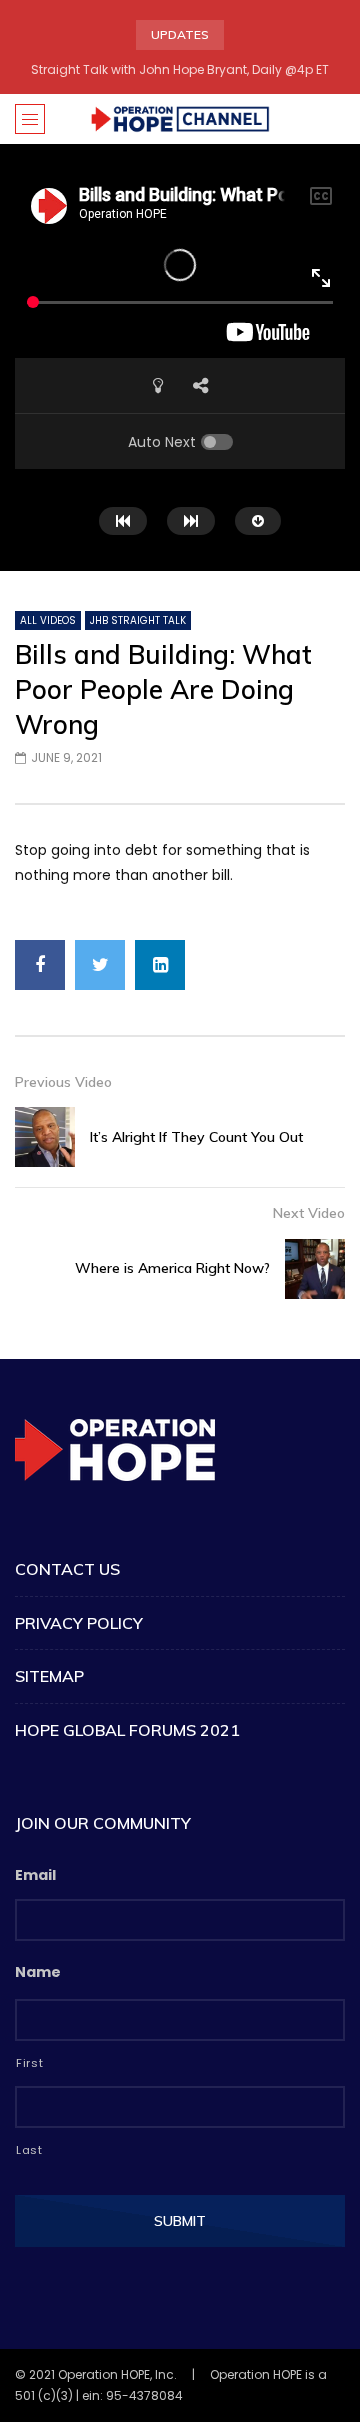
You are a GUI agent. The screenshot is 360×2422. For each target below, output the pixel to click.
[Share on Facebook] (40, 965)
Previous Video (63, 1082)
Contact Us (67, 1569)
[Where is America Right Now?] (315, 1269)
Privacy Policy (79, 1623)
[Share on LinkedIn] (160, 965)
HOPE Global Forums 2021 (127, 1730)
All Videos (48, 620)
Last (29, 2150)
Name (38, 1972)
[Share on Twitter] (100, 965)
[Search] (335, 119)
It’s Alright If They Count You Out (196, 1137)
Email (35, 1875)
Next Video (309, 1213)
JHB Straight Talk (138, 620)
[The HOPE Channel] (180, 119)
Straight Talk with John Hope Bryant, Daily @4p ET (180, 69)
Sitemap (49, 1676)
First (29, 2063)
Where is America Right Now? (172, 1268)
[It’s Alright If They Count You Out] (45, 1137)
